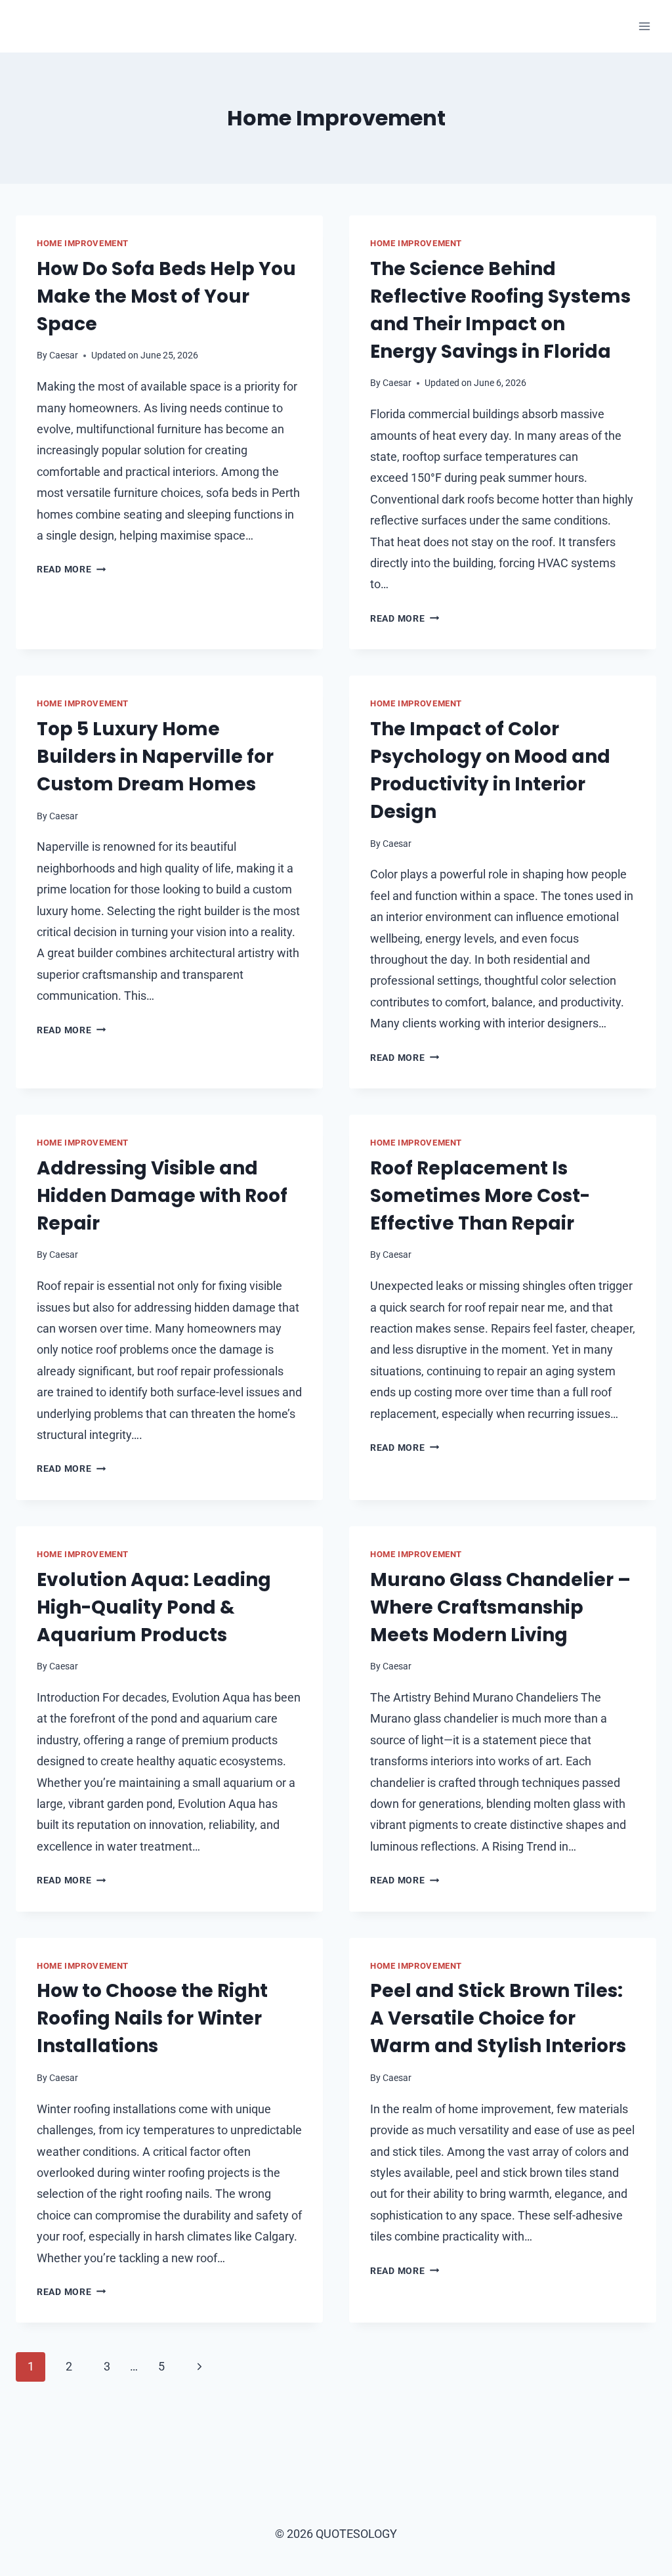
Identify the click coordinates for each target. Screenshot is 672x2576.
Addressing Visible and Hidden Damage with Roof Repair (162, 1196)
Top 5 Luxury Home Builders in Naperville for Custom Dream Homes (155, 757)
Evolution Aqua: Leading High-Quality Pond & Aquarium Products (154, 1607)
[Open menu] (644, 26)
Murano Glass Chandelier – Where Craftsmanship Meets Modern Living (500, 1607)
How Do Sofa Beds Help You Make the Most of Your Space (166, 296)
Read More (71, 569)
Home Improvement (83, 243)
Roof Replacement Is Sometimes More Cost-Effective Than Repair (480, 1196)
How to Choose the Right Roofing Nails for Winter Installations (152, 2018)
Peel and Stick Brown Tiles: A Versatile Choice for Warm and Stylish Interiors (498, 2018)
